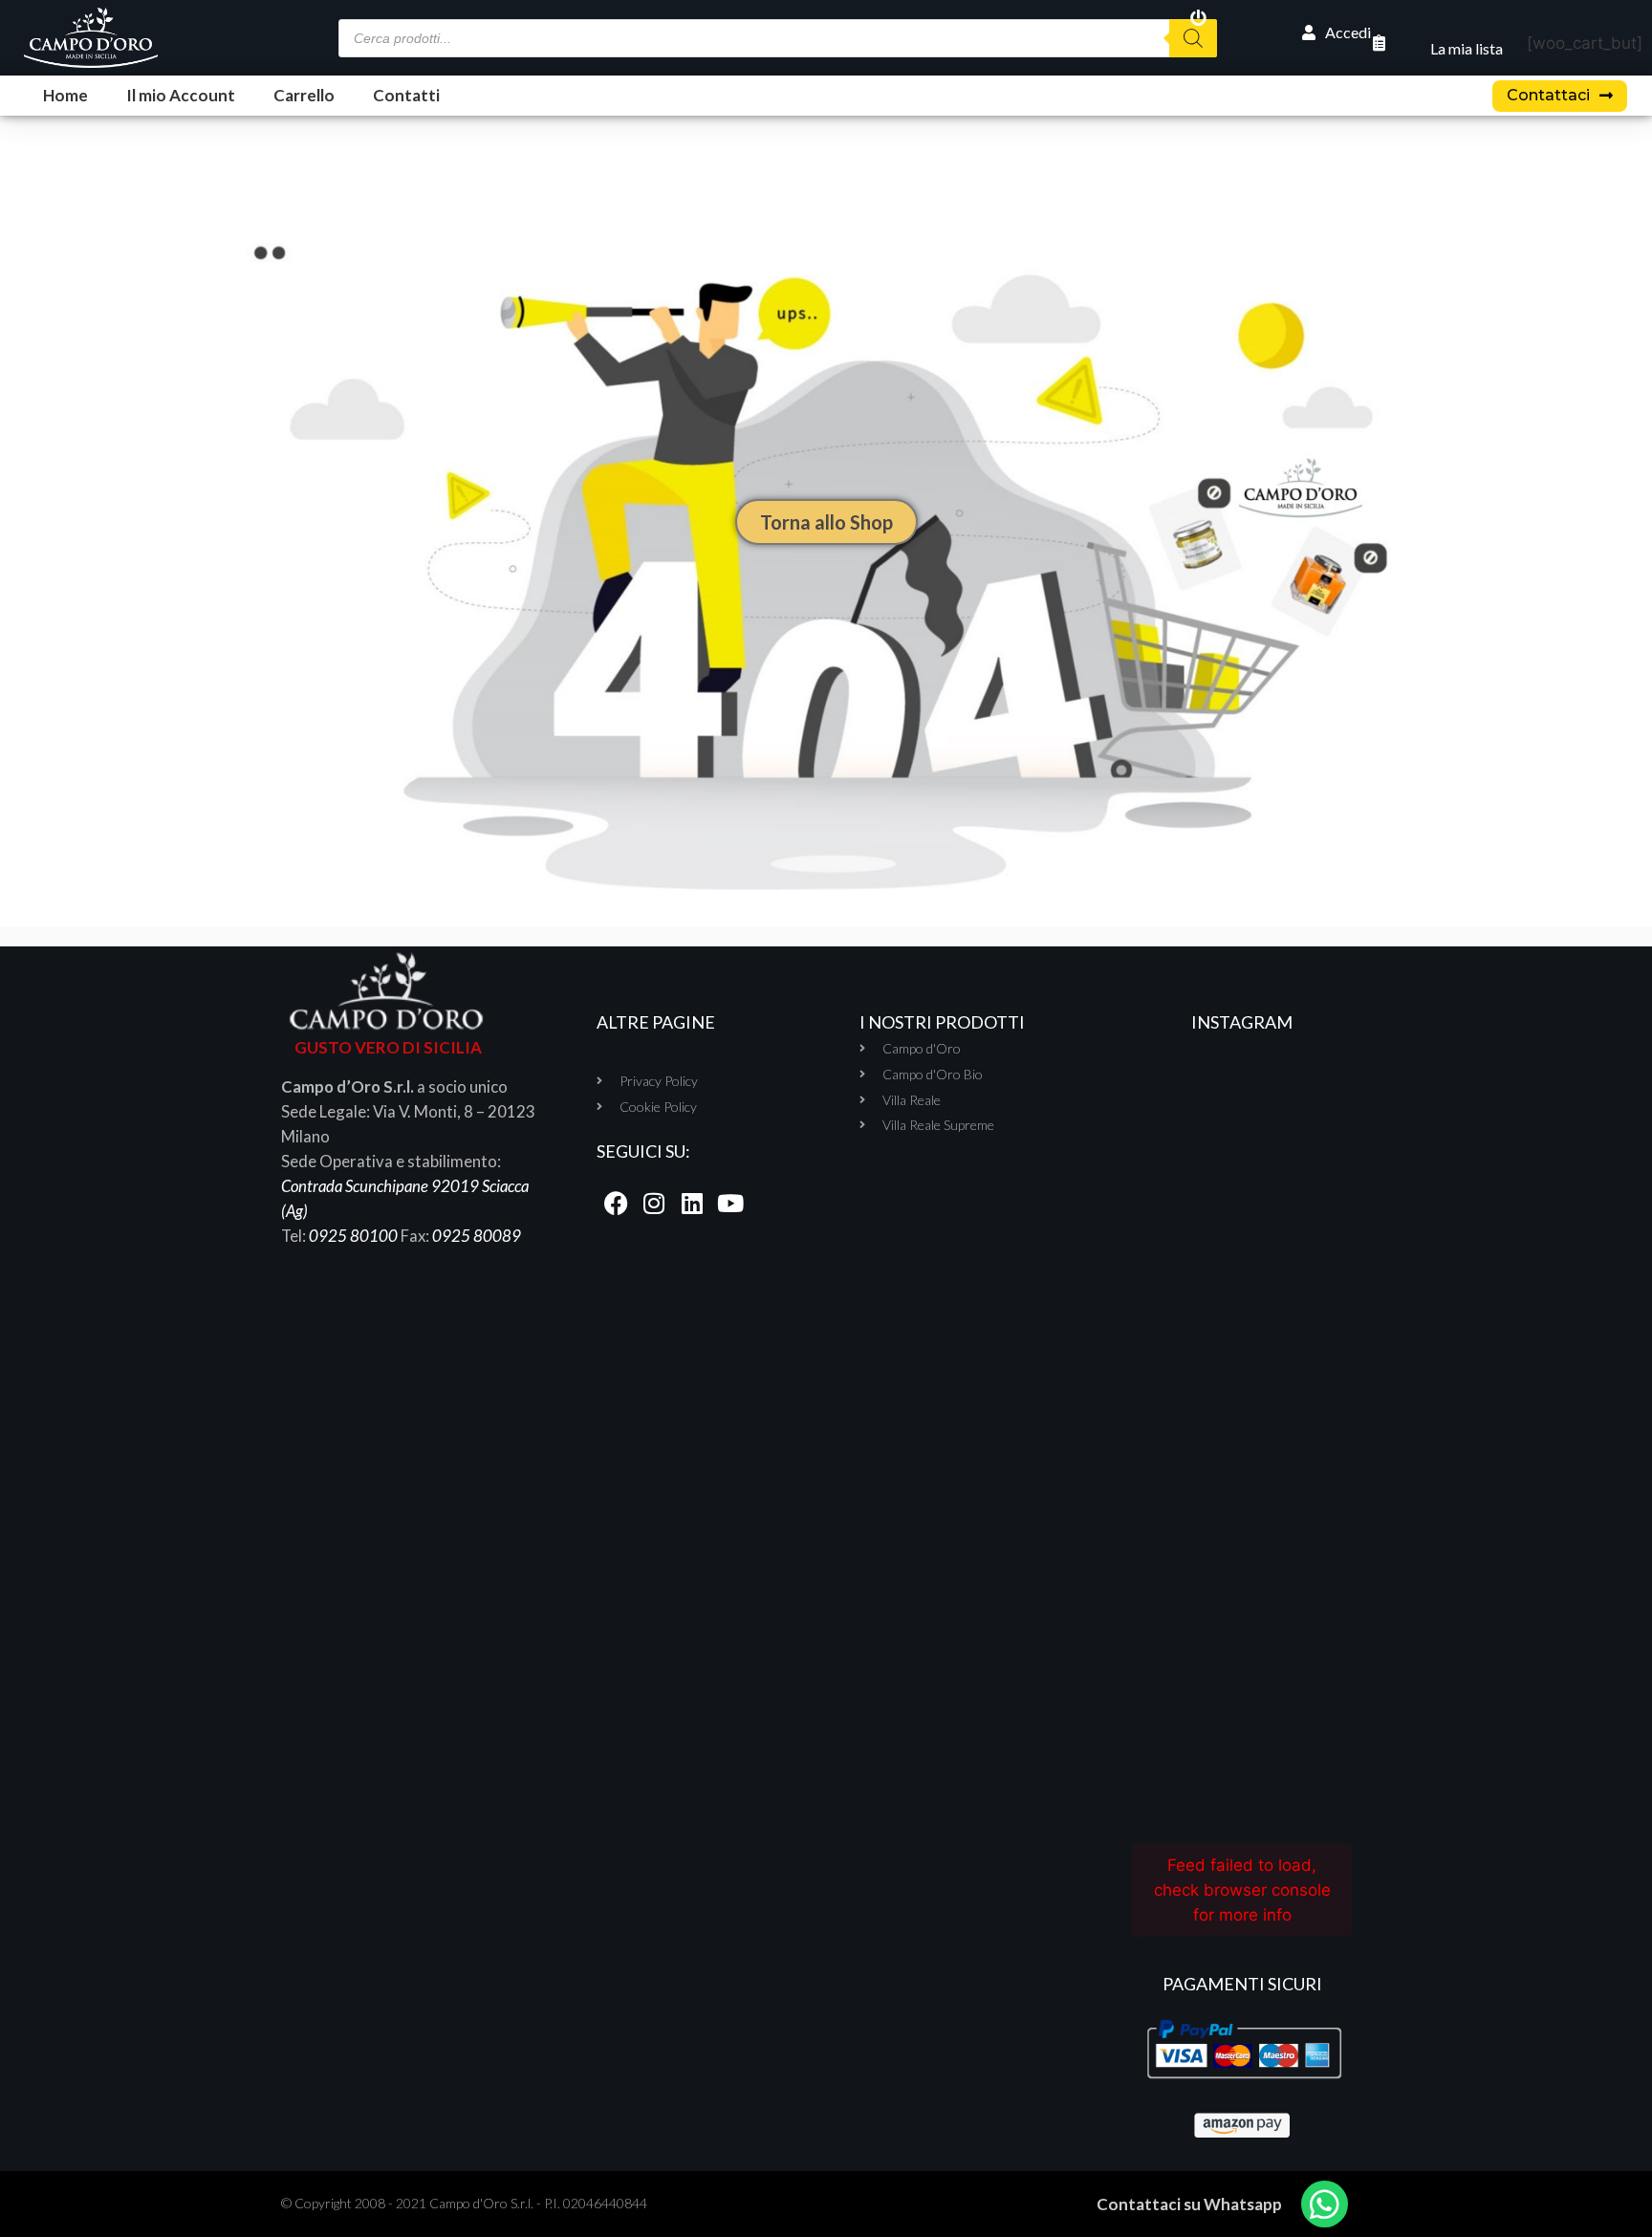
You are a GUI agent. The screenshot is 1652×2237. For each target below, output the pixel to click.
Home (65, 95)
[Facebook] (616, 1204)
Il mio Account (181, 95)
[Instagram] (654, 1204)
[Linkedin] (692, 1204)
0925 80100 (353, 1236)
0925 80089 (477, 1236)
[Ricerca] (1193, 38)
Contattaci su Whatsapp (1189, 2204)
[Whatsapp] (1325, 2204)
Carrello (304, 95)
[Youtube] (730, 1204)
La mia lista (1467, 48)
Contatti (406, 95)
